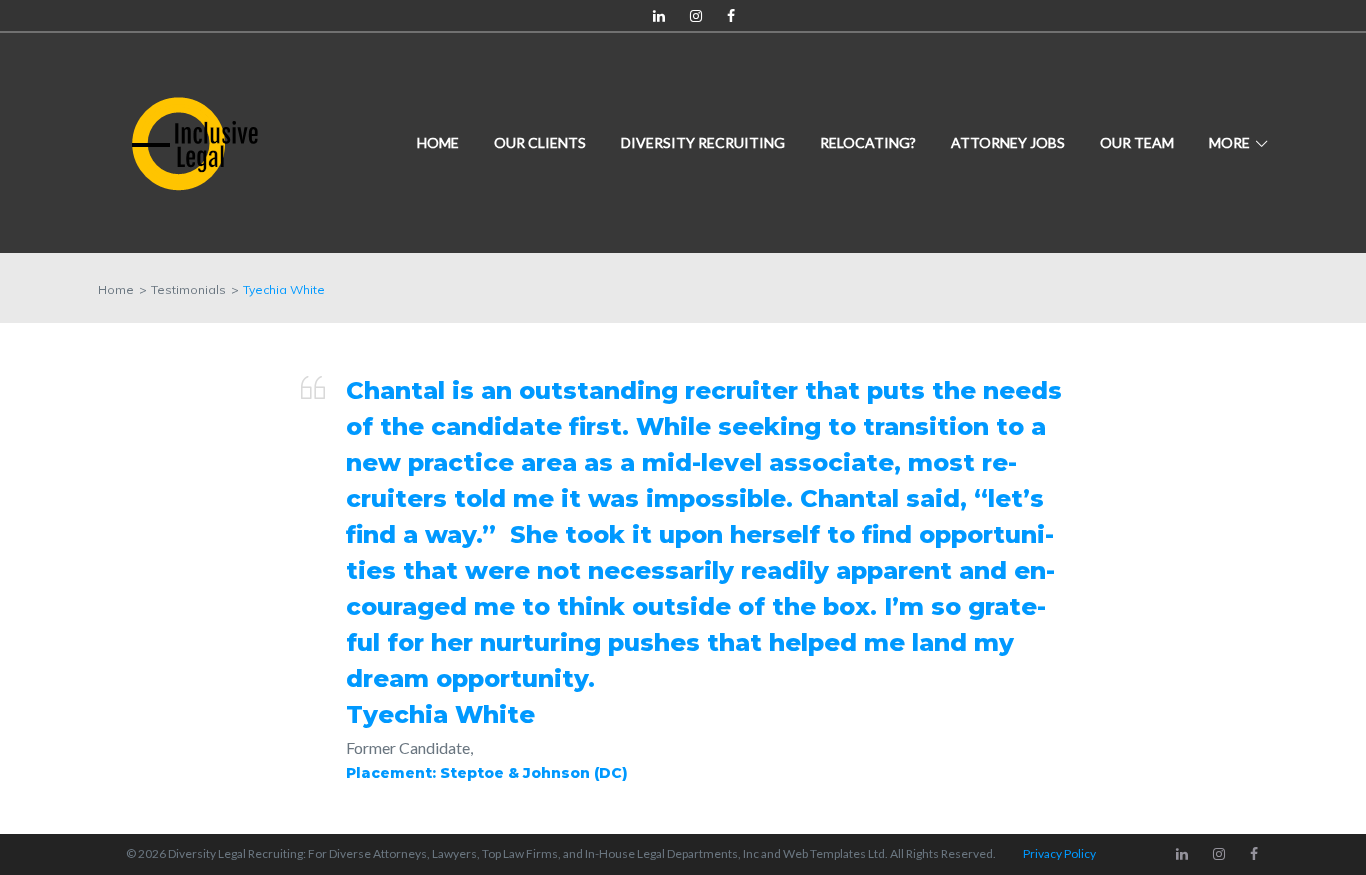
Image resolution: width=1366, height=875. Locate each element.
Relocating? (868, 142)
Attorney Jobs (1008, 142)
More (1229, 142)
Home (438, 142)
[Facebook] (731, 16)
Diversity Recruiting (703, 142)
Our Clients (540, 142)
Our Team (1137, 142)
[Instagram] (696, 16)
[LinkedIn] (659, 16)
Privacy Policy (1059, 853)
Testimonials (188, 289)
